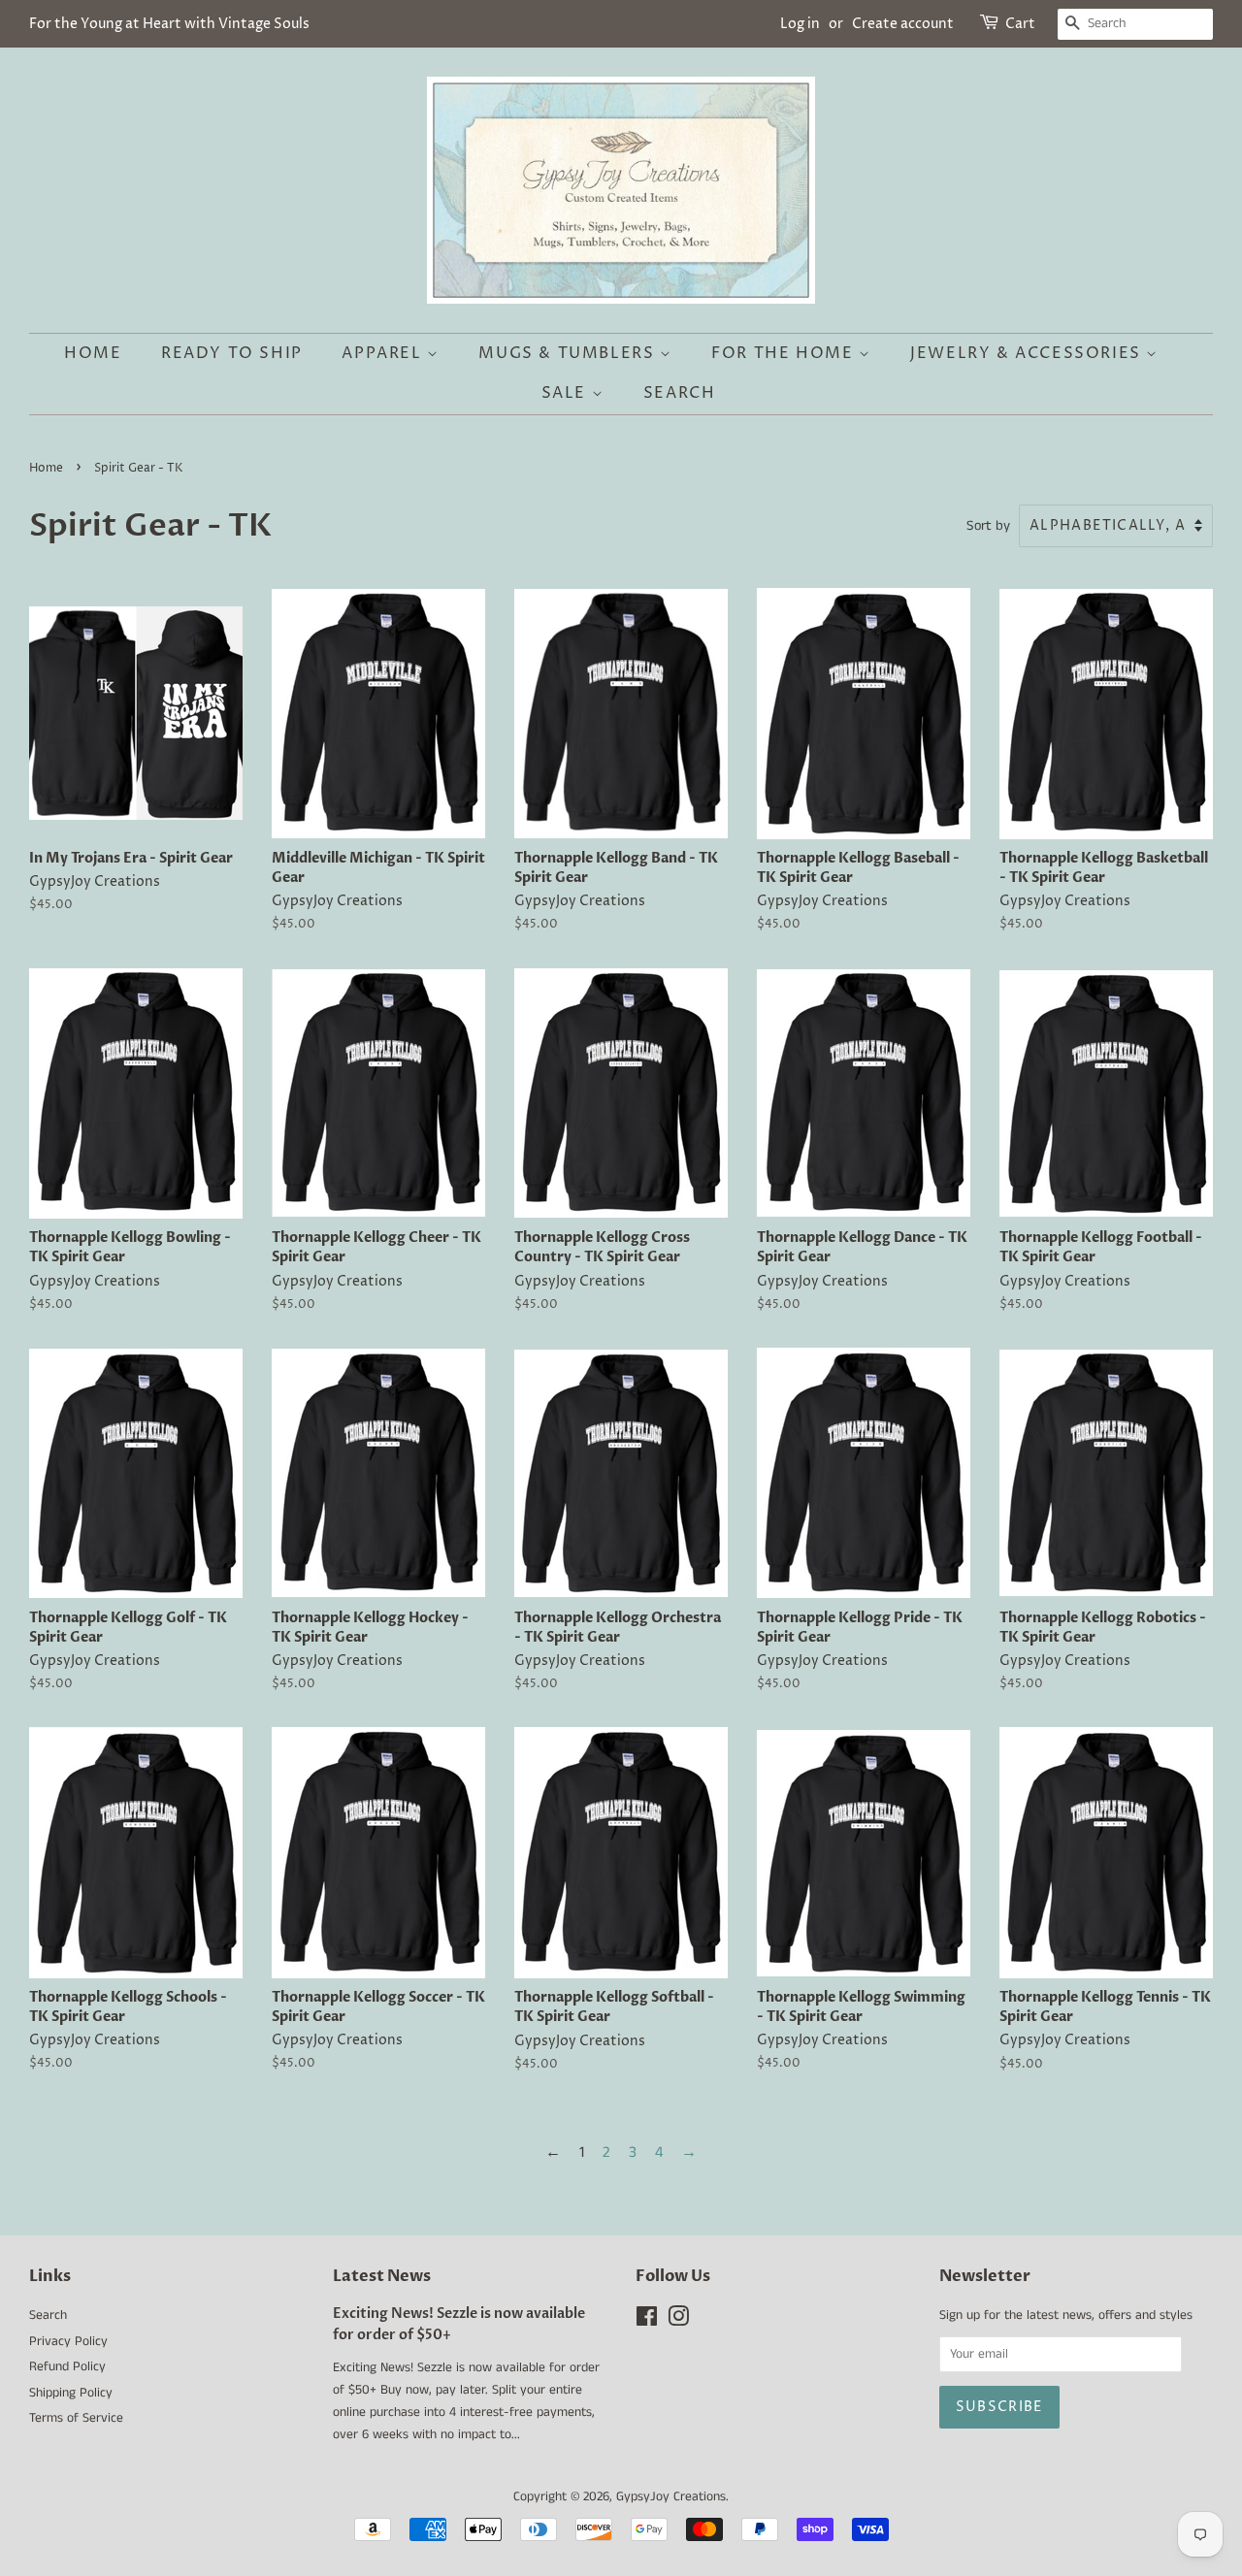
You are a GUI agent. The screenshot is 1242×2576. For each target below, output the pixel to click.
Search (680, 393)
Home (93, 353)
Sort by (988, 526)
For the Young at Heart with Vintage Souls (169, 24)
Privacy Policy (68, 2342)
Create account (903, 24)
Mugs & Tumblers (569, 353)
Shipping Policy (71, 2393)
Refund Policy (67, 2367)
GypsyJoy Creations (671, 2497)
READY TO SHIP (232, 353)
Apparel (384, 353)
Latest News (382, 2276)
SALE (567, 393)
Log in (800, 24)
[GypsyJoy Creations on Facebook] (647, 2321)
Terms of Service (76, 2418)
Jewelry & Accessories (1028, 353)
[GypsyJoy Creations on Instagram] (678, 2321)
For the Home (785, 353)
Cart (1020, 24)
